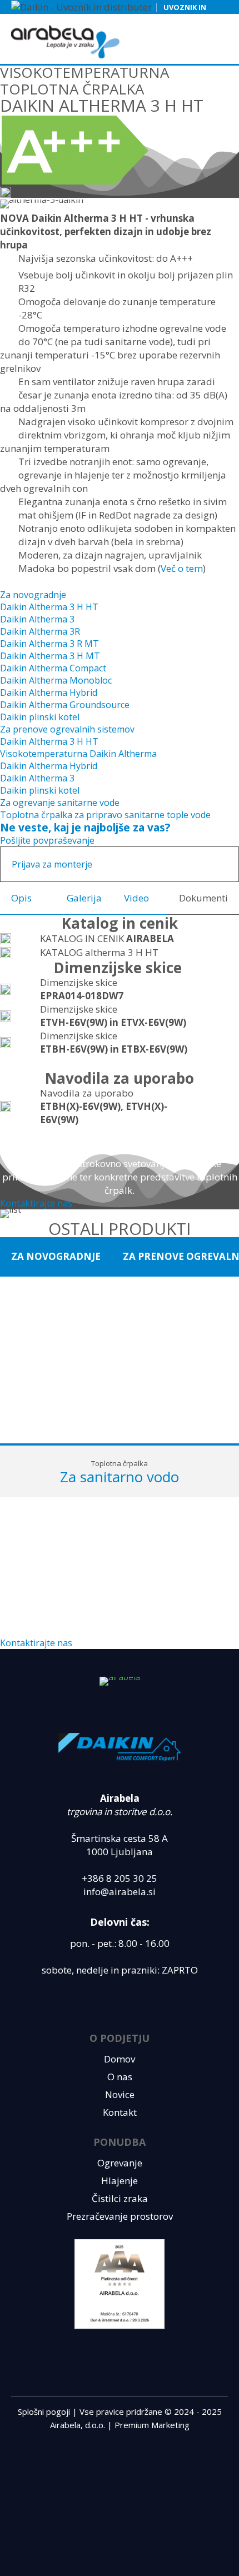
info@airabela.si (120, 1892)
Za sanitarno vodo (120, 1477)
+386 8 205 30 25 (120, 1878)
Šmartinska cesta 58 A (120, 1838)
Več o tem (182, 568)
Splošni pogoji (44, 2411)
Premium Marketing (152, 2425)
